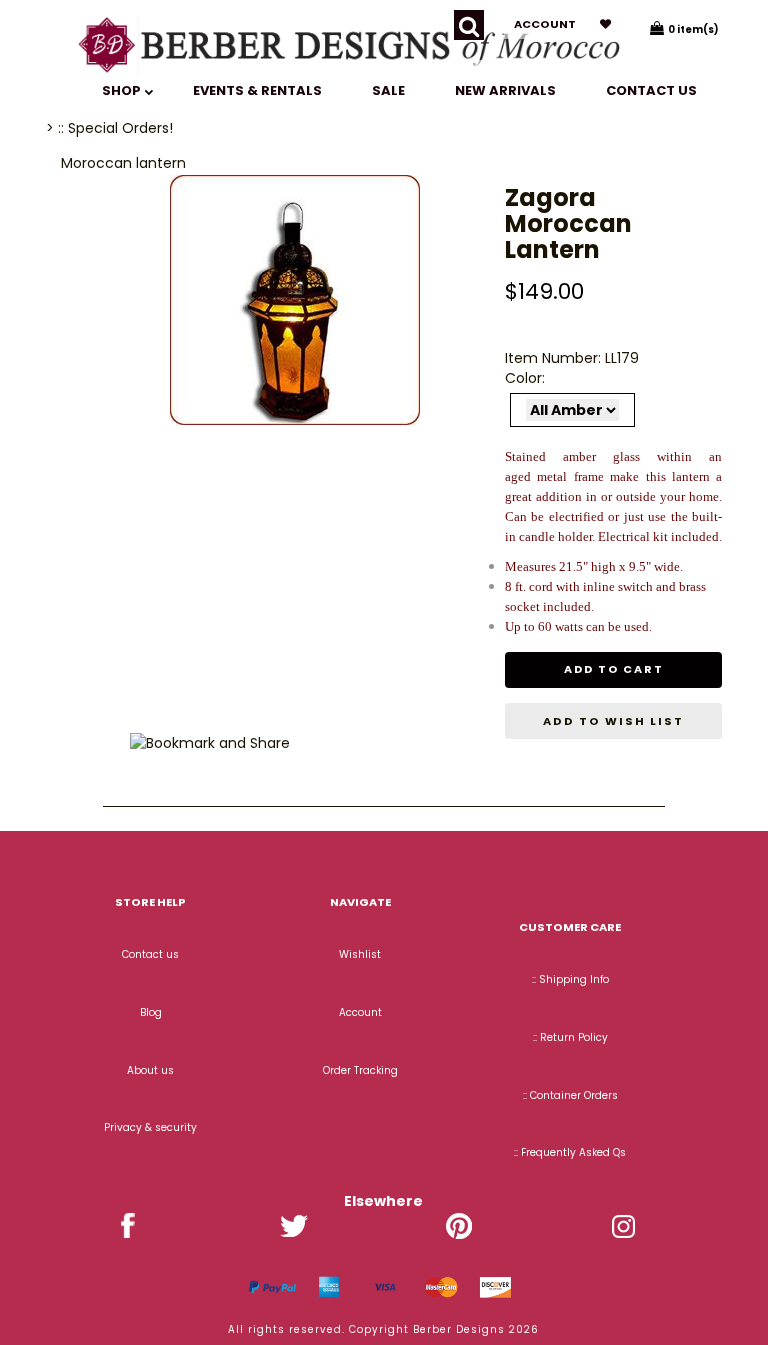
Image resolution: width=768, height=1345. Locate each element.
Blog (151, 1012)
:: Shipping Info (570, 979)
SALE (388, 90)
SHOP (123, 90)
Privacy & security (150, 1127)
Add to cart (614, 669)
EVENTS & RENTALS (257, 90)
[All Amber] (572, 410)
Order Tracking (360, 1070)
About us (150, 1070)
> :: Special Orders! (109, 128)
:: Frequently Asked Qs (570, 1152)
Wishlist (360, 954)
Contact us (651, 90)
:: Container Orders (570, 1095)
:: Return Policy (570, 1037)
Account (545, 24)
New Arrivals (505, 90)
